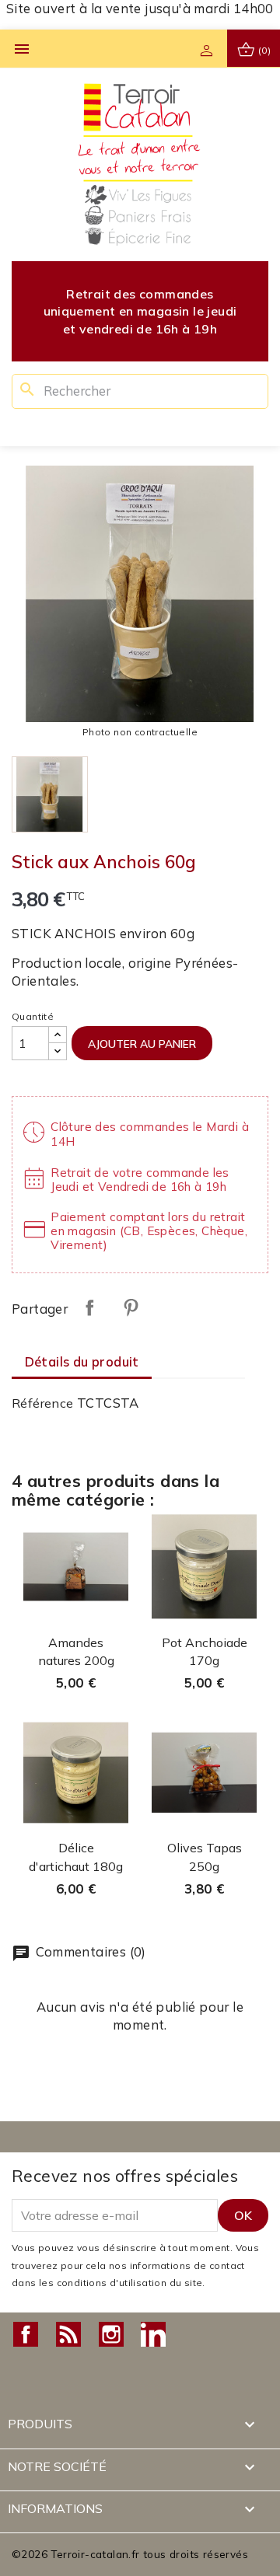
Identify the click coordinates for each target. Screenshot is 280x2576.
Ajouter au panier (142, 1044)
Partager (89, 1307)
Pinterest (131, 1307)
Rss (68, 2334)
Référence (43, 1403)
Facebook (26, 2334)
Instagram (111, 2334)
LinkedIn (153, 2334)
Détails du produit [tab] (82, 1361)
